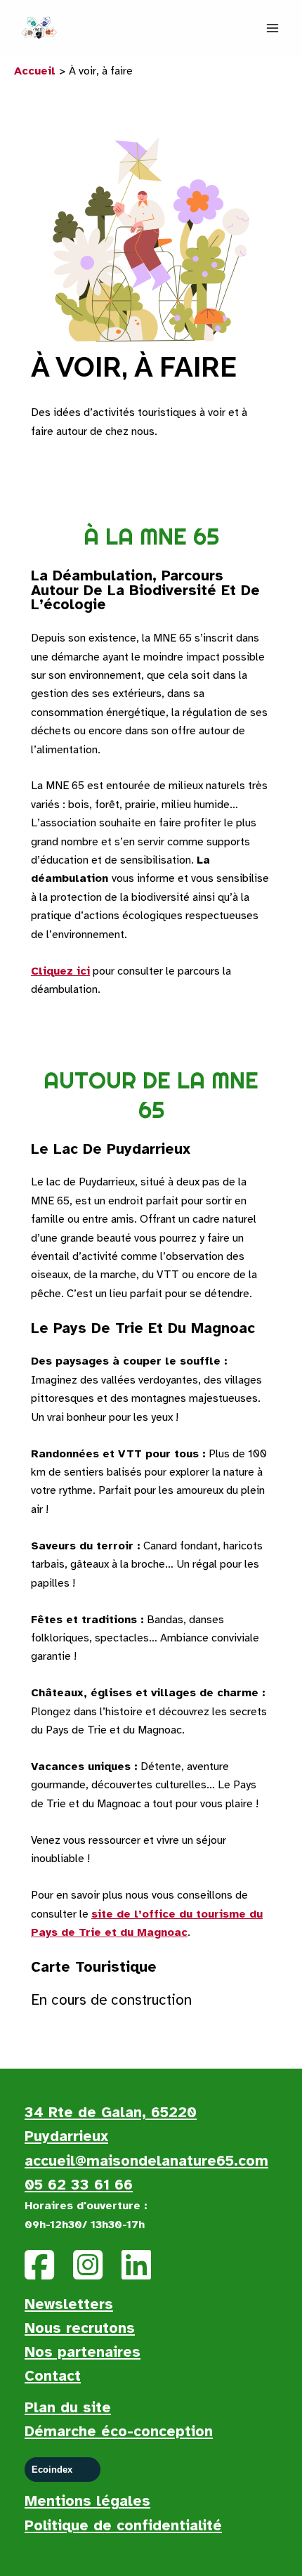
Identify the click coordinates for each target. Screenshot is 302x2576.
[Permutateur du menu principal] (273, 28)
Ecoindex (52, 2470)
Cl (37, 971)
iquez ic (65, 971)
